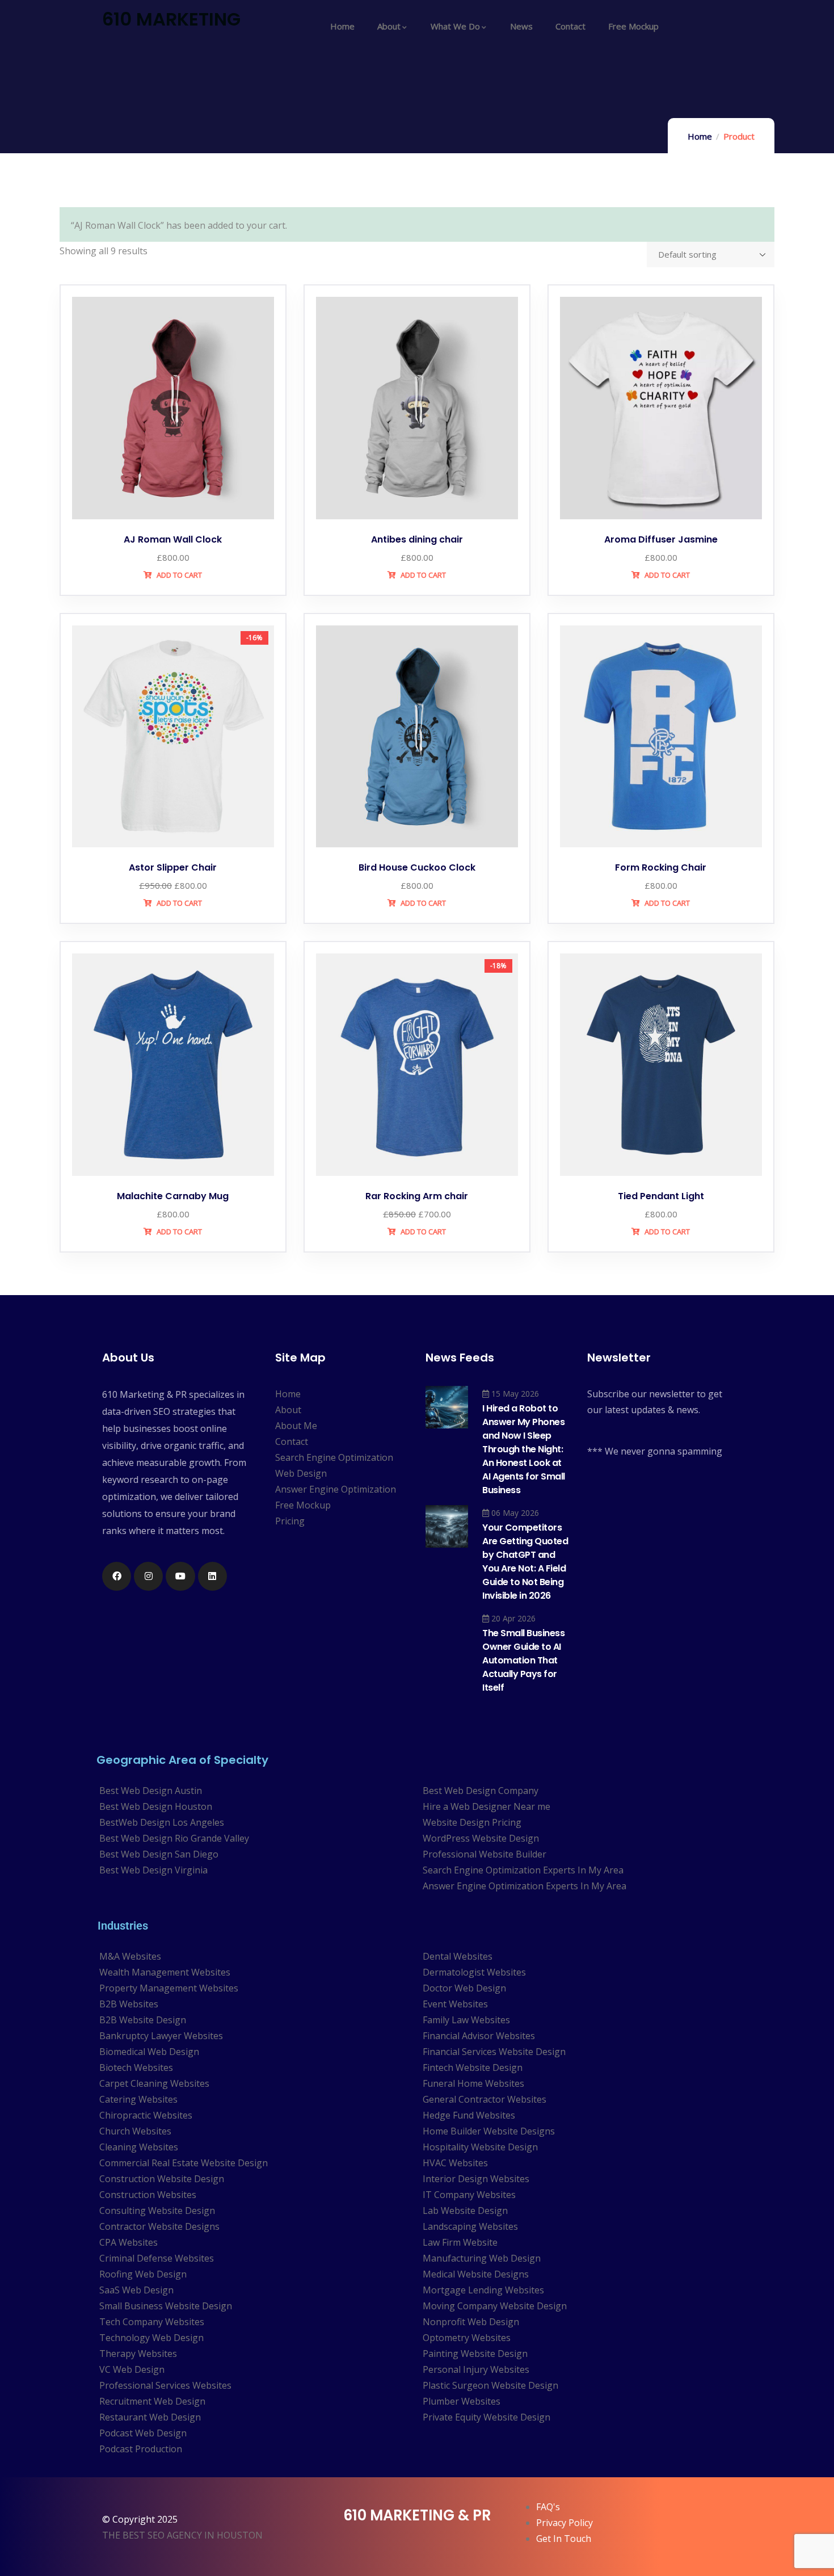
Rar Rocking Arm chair (417, 1196)
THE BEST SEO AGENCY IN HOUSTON (182, 2535)
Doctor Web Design (464, 1988)
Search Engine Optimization (334, 1457)
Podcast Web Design (143, 2433)
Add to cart (178, 575)
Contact (292, 1442)
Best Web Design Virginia (153, 1870)
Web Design (301, 1473)
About (288, 1410)
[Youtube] (180, 1576)
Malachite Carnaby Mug (173, 1196)
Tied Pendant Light (661, 1196)
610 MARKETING (171, 19)
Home (700, 136)
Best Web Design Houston (156, 1806)
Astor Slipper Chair (173, 867)
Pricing (290, 1521)
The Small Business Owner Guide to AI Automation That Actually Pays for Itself (523, 1660)
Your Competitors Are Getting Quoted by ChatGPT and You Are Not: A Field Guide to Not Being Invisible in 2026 (525, 1562)
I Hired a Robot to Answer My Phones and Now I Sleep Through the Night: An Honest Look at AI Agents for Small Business (524, 1449)
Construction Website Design (162, 2179)
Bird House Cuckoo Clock (417, 867)
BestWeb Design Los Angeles (162, 1822)
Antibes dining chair (417, 539)
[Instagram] (148, 1576)
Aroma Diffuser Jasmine (661, 539)
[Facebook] (117, 1576)
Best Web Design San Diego (159, 1854)
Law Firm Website (460, 2242)
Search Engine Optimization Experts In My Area (523, 1870)
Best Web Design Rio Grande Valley (174, 1838)
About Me (296, 1426)
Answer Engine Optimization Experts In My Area (525, 1886)
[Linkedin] (212, 1576)
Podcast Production (141, 2449)
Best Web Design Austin (151, 1791)
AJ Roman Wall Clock (173, 539)
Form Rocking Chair (661, 867)
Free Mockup (303, 1505)
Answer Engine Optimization (336, 1489)
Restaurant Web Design (150, 2417)
